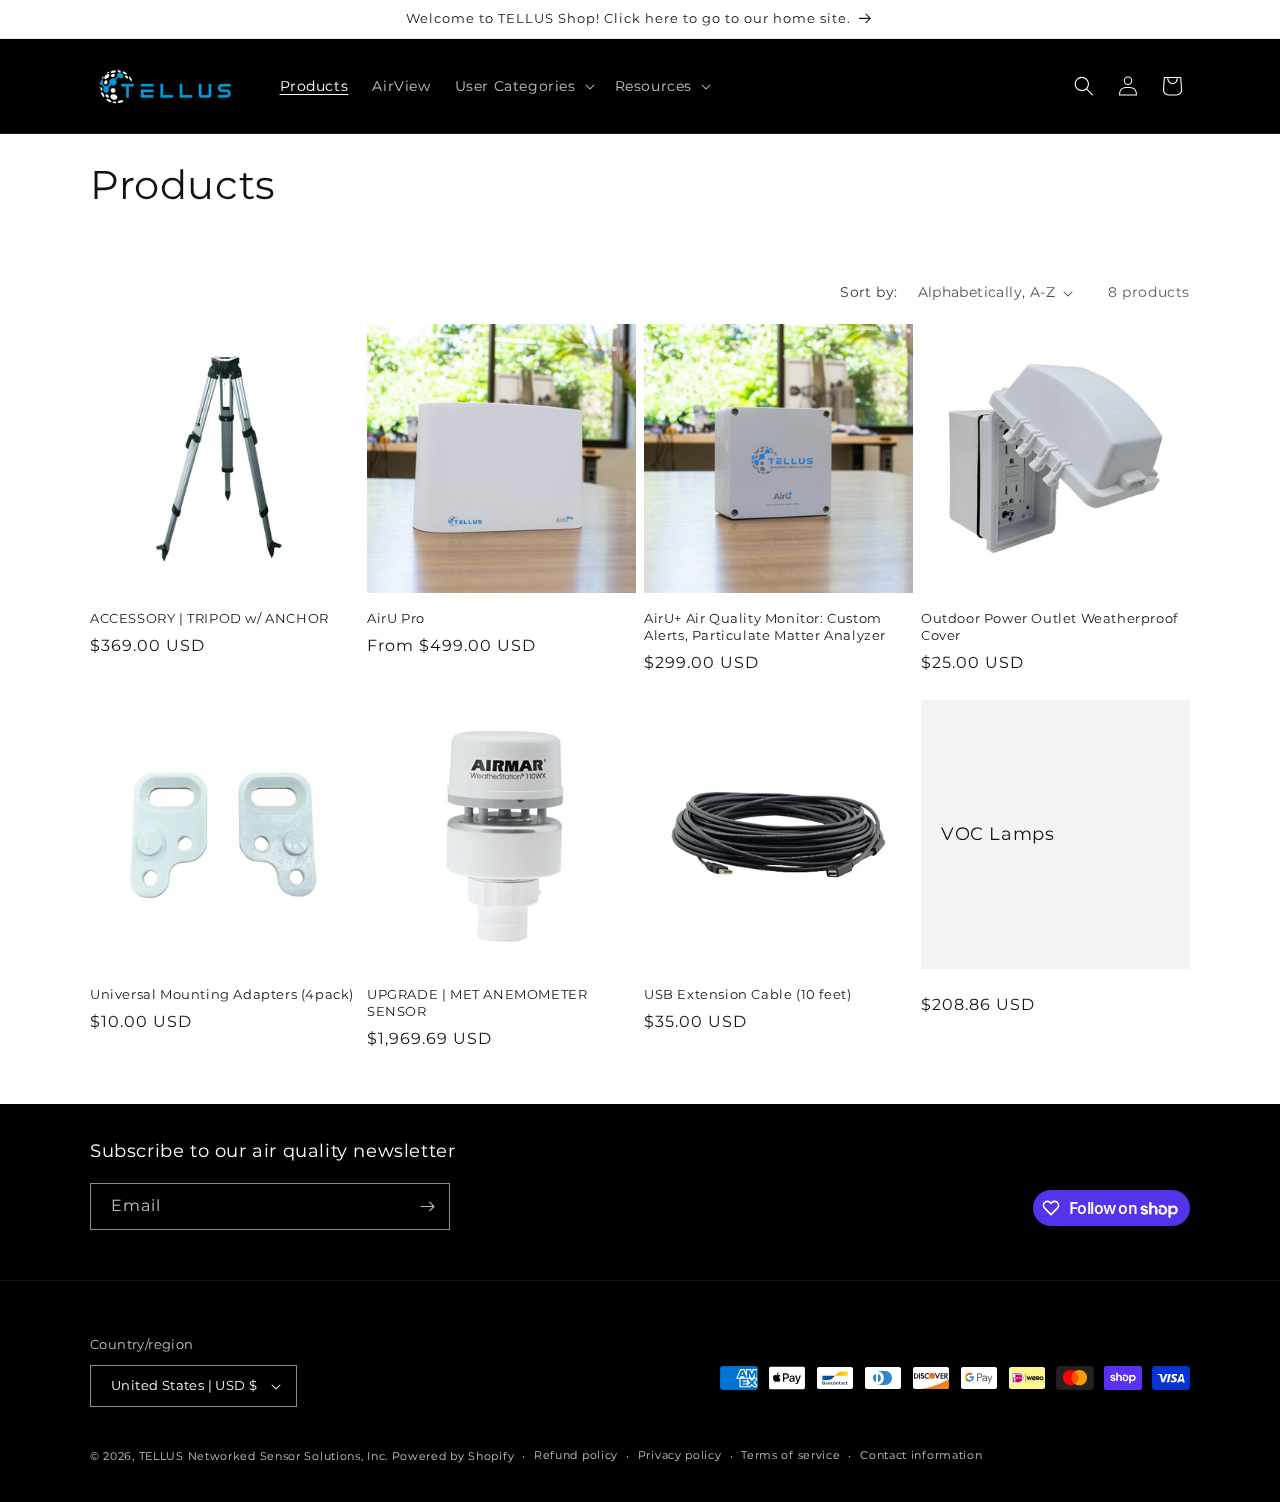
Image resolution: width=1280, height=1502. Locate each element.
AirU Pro (396, 618)
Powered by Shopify (453, 1456)
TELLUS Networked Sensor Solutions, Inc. (263, 1456)
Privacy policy (680, 1455)
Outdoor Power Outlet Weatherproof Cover (1049, 626)
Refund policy (576, 1455)
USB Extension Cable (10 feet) (747, 994)
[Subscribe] (427, 1206)
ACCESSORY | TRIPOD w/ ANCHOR (209, 618)
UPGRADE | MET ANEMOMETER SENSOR (477, 1002)
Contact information (921, 1455)
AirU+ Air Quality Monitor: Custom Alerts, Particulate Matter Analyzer (765, 626)
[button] (523, 86)
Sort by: (868, 292)
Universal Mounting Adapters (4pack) (222, 994)
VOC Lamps (997, 834)
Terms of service (790, 1455)
